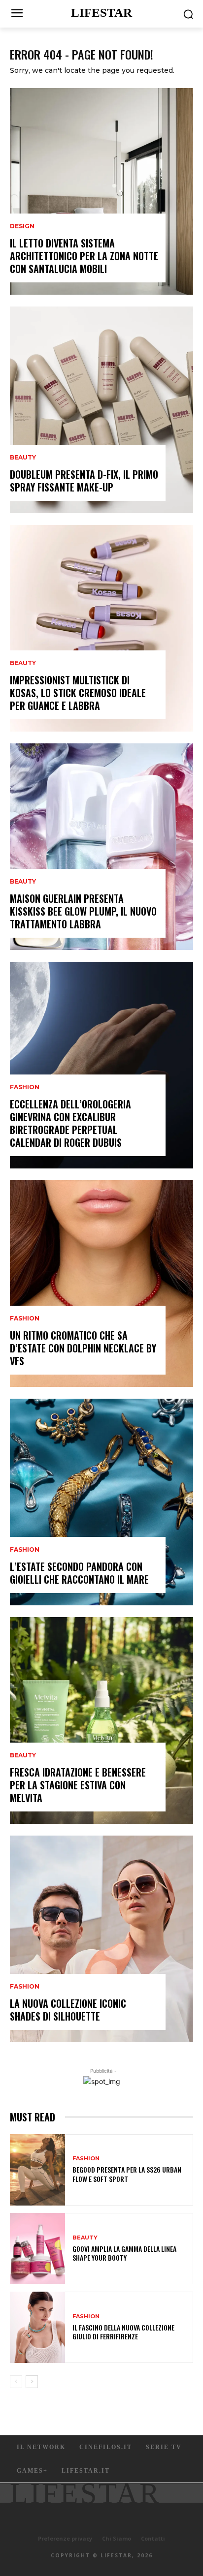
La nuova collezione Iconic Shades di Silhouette (68, 2010)
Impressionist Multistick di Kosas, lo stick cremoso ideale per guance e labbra (78, 693)
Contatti (153, 2538)
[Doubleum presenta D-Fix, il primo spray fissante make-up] (101, 410)
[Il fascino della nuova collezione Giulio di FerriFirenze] (37, 2327)
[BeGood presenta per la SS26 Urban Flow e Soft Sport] (37, 2170)
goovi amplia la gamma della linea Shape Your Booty (124, 2253)
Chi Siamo (117, 2538)
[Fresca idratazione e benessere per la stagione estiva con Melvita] (101, 1720)
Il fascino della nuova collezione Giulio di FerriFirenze (123, 2332)
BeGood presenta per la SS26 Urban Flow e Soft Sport (127, 2174)
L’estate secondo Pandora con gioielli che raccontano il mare (79, 1573)
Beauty (23, 458)
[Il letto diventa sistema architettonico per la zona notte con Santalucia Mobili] (101, 191)
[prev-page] (16, 2382)
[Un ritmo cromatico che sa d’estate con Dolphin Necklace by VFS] (101, 1284)
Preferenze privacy (65, 2538)
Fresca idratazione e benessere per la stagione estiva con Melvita (78, 1785)
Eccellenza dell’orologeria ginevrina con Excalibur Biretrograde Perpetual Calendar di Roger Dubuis (70, 1123)
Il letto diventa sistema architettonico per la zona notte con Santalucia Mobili (84, 256)
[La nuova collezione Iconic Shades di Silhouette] (101, 1939)
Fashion (25, 1087)
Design (22, 226)
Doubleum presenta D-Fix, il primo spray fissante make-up (84, 481)
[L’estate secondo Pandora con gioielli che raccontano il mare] (101, 1502)
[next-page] (32, 2382)
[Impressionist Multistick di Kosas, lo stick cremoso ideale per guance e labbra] (101, 628)
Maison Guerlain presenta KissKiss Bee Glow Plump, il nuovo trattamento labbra (83, 911)
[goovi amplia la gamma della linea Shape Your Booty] (37, 2249)
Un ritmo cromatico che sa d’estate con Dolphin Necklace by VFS (83, 1348)
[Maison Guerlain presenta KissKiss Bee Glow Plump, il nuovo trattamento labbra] (101, 847)
